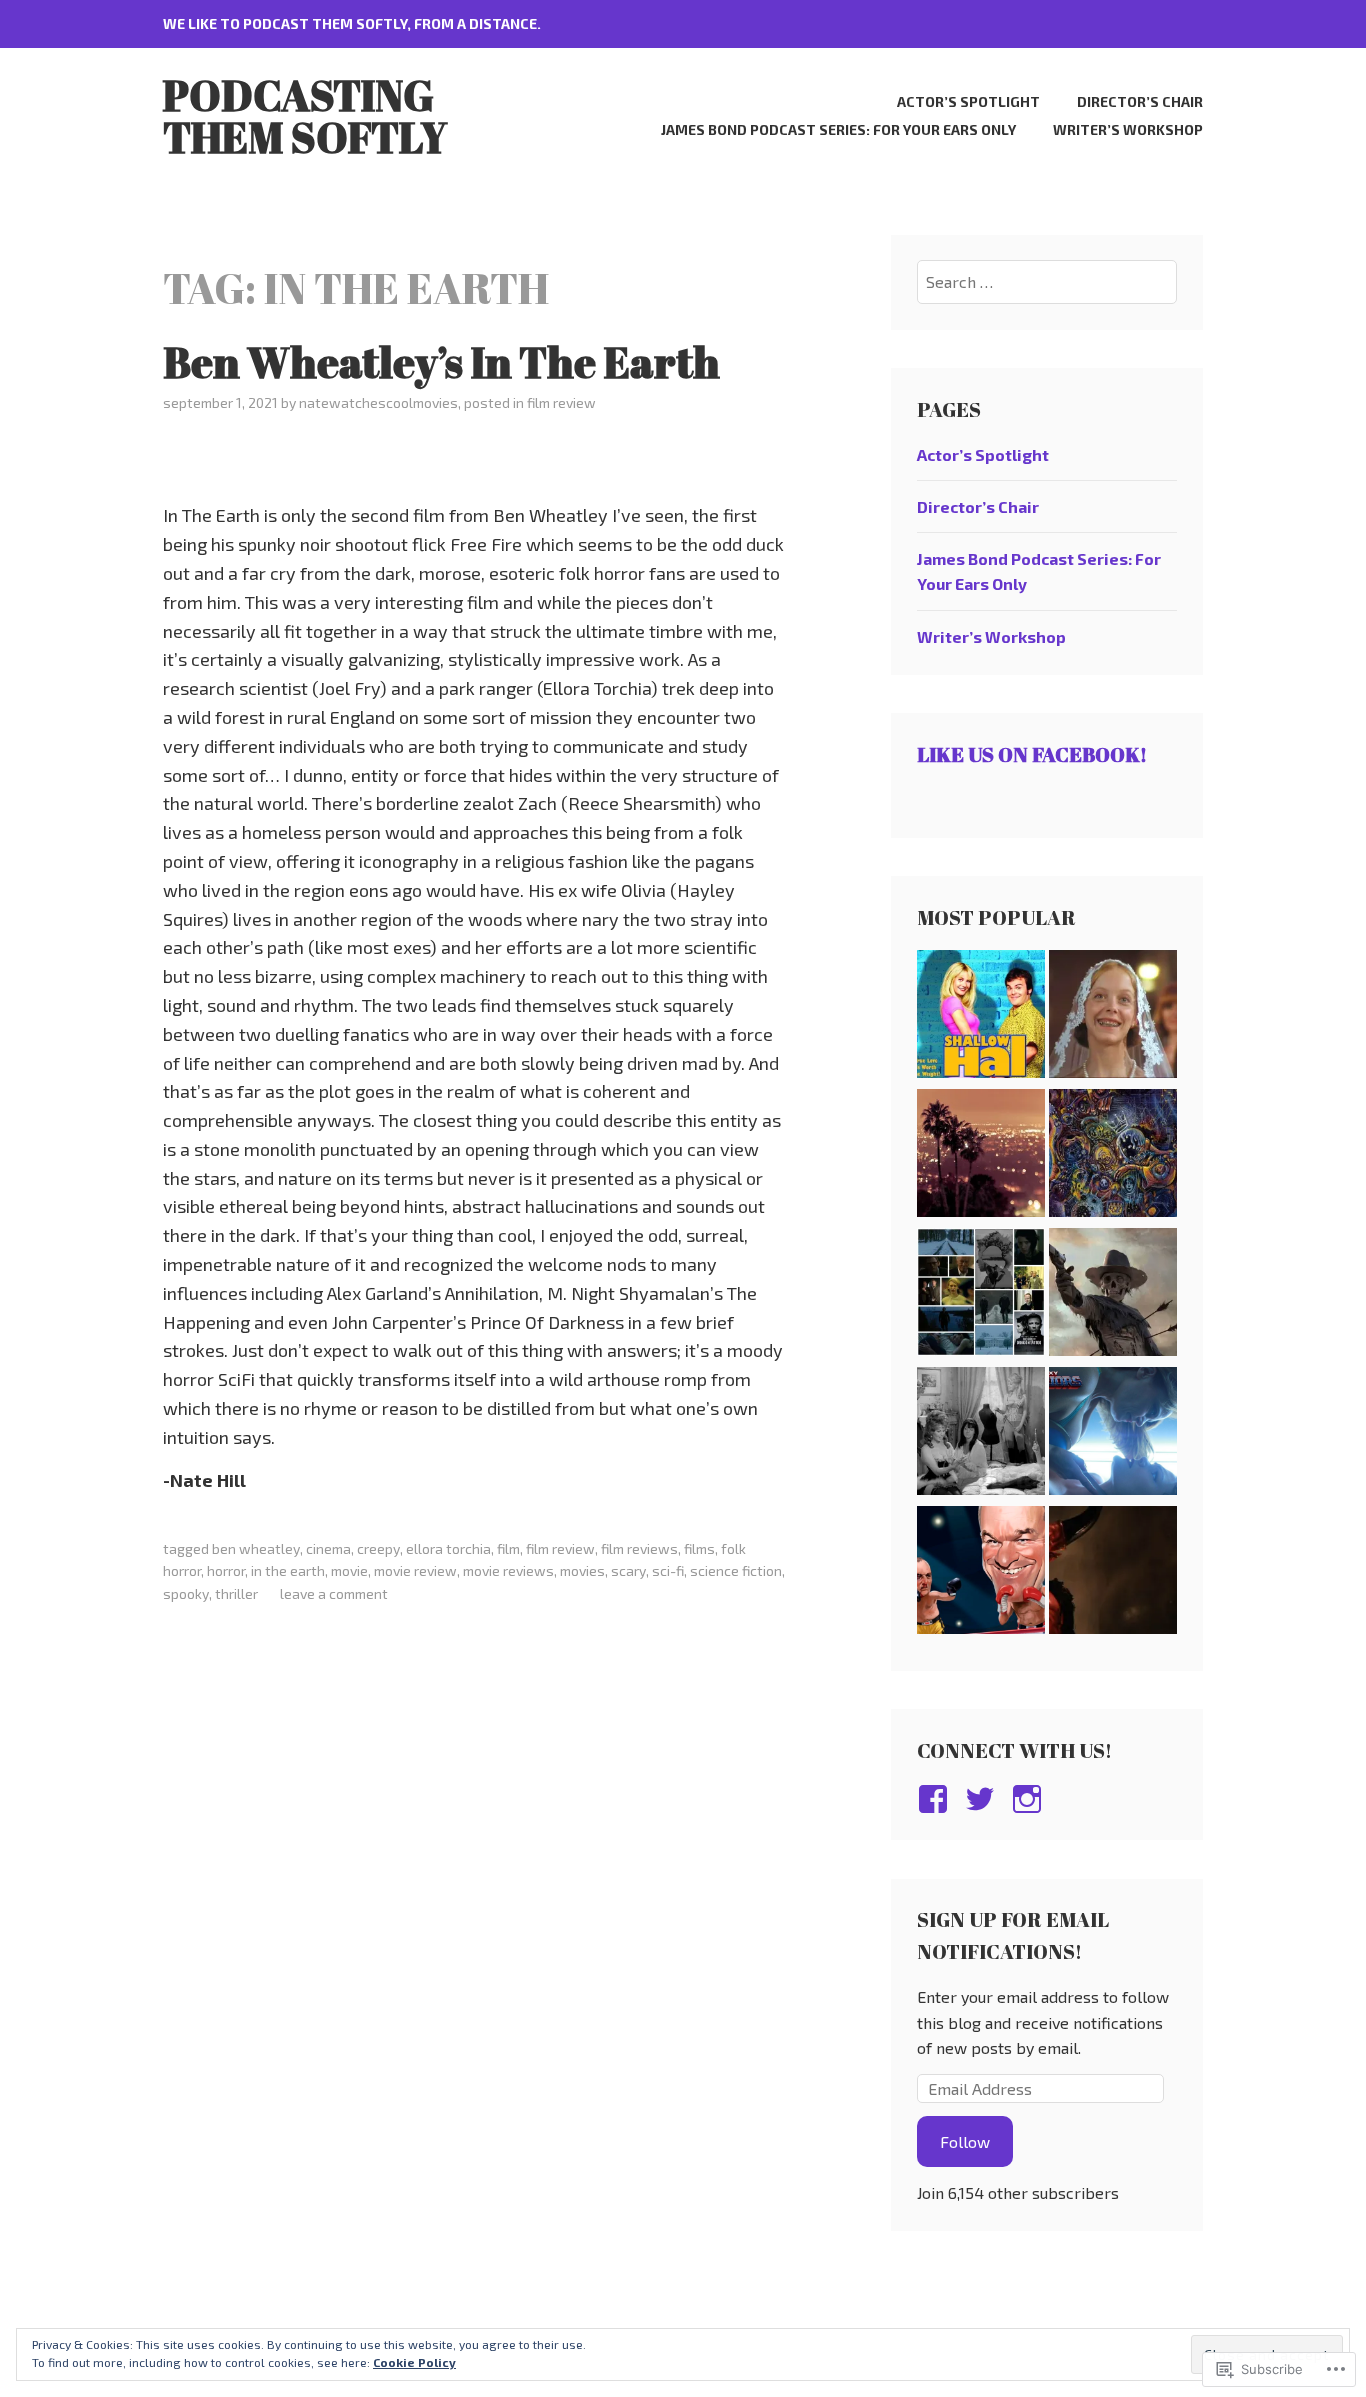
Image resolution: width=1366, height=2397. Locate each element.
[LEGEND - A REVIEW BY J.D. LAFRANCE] (1113, 1573)
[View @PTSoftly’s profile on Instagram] (1030, 1799)
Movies (582, 1570)
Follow (965, 2141)
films (699, 1548)
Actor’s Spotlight (968, 101)
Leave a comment (334, 1593)
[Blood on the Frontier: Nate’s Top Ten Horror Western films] (1113, 1295)
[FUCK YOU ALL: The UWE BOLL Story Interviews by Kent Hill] (981, 1573)
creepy (378, 1548)
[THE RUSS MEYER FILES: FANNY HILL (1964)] (981, 1434)
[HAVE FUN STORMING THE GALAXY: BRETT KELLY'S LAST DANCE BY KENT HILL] (1113, 1434)
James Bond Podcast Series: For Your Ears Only (838, 129)
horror (226, 1570)
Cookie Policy (414, 2362)
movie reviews (508, 1570)
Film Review (561, 402)
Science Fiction (736, 1570)
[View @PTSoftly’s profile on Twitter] (983, 1799)
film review (560, 1548)
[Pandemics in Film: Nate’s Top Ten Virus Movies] (1113, 1156)
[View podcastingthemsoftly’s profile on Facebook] (936, 1799)
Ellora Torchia (448, 1548)
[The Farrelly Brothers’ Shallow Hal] (981, 1017)
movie (349, 1570)
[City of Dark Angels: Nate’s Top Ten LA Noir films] (981, 1156)
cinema (328, 1548)
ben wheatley (256, 1548)
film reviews (639, 1548)
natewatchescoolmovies (378, 402)
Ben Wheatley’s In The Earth (441, 362)
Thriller (236, 1593)
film (508, 1548)
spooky (186, 1593)
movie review (415, 1570)
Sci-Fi (668, 1570)
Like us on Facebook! (1032, 754)
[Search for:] (1047, 281)
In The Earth (288, 1570)
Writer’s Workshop (1128, 129)
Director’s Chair (1140, 101)
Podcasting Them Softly (305, 116)
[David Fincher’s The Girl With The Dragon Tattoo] (981, 1295)
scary (628, 1570)
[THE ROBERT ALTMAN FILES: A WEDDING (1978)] (1113, 1017)
